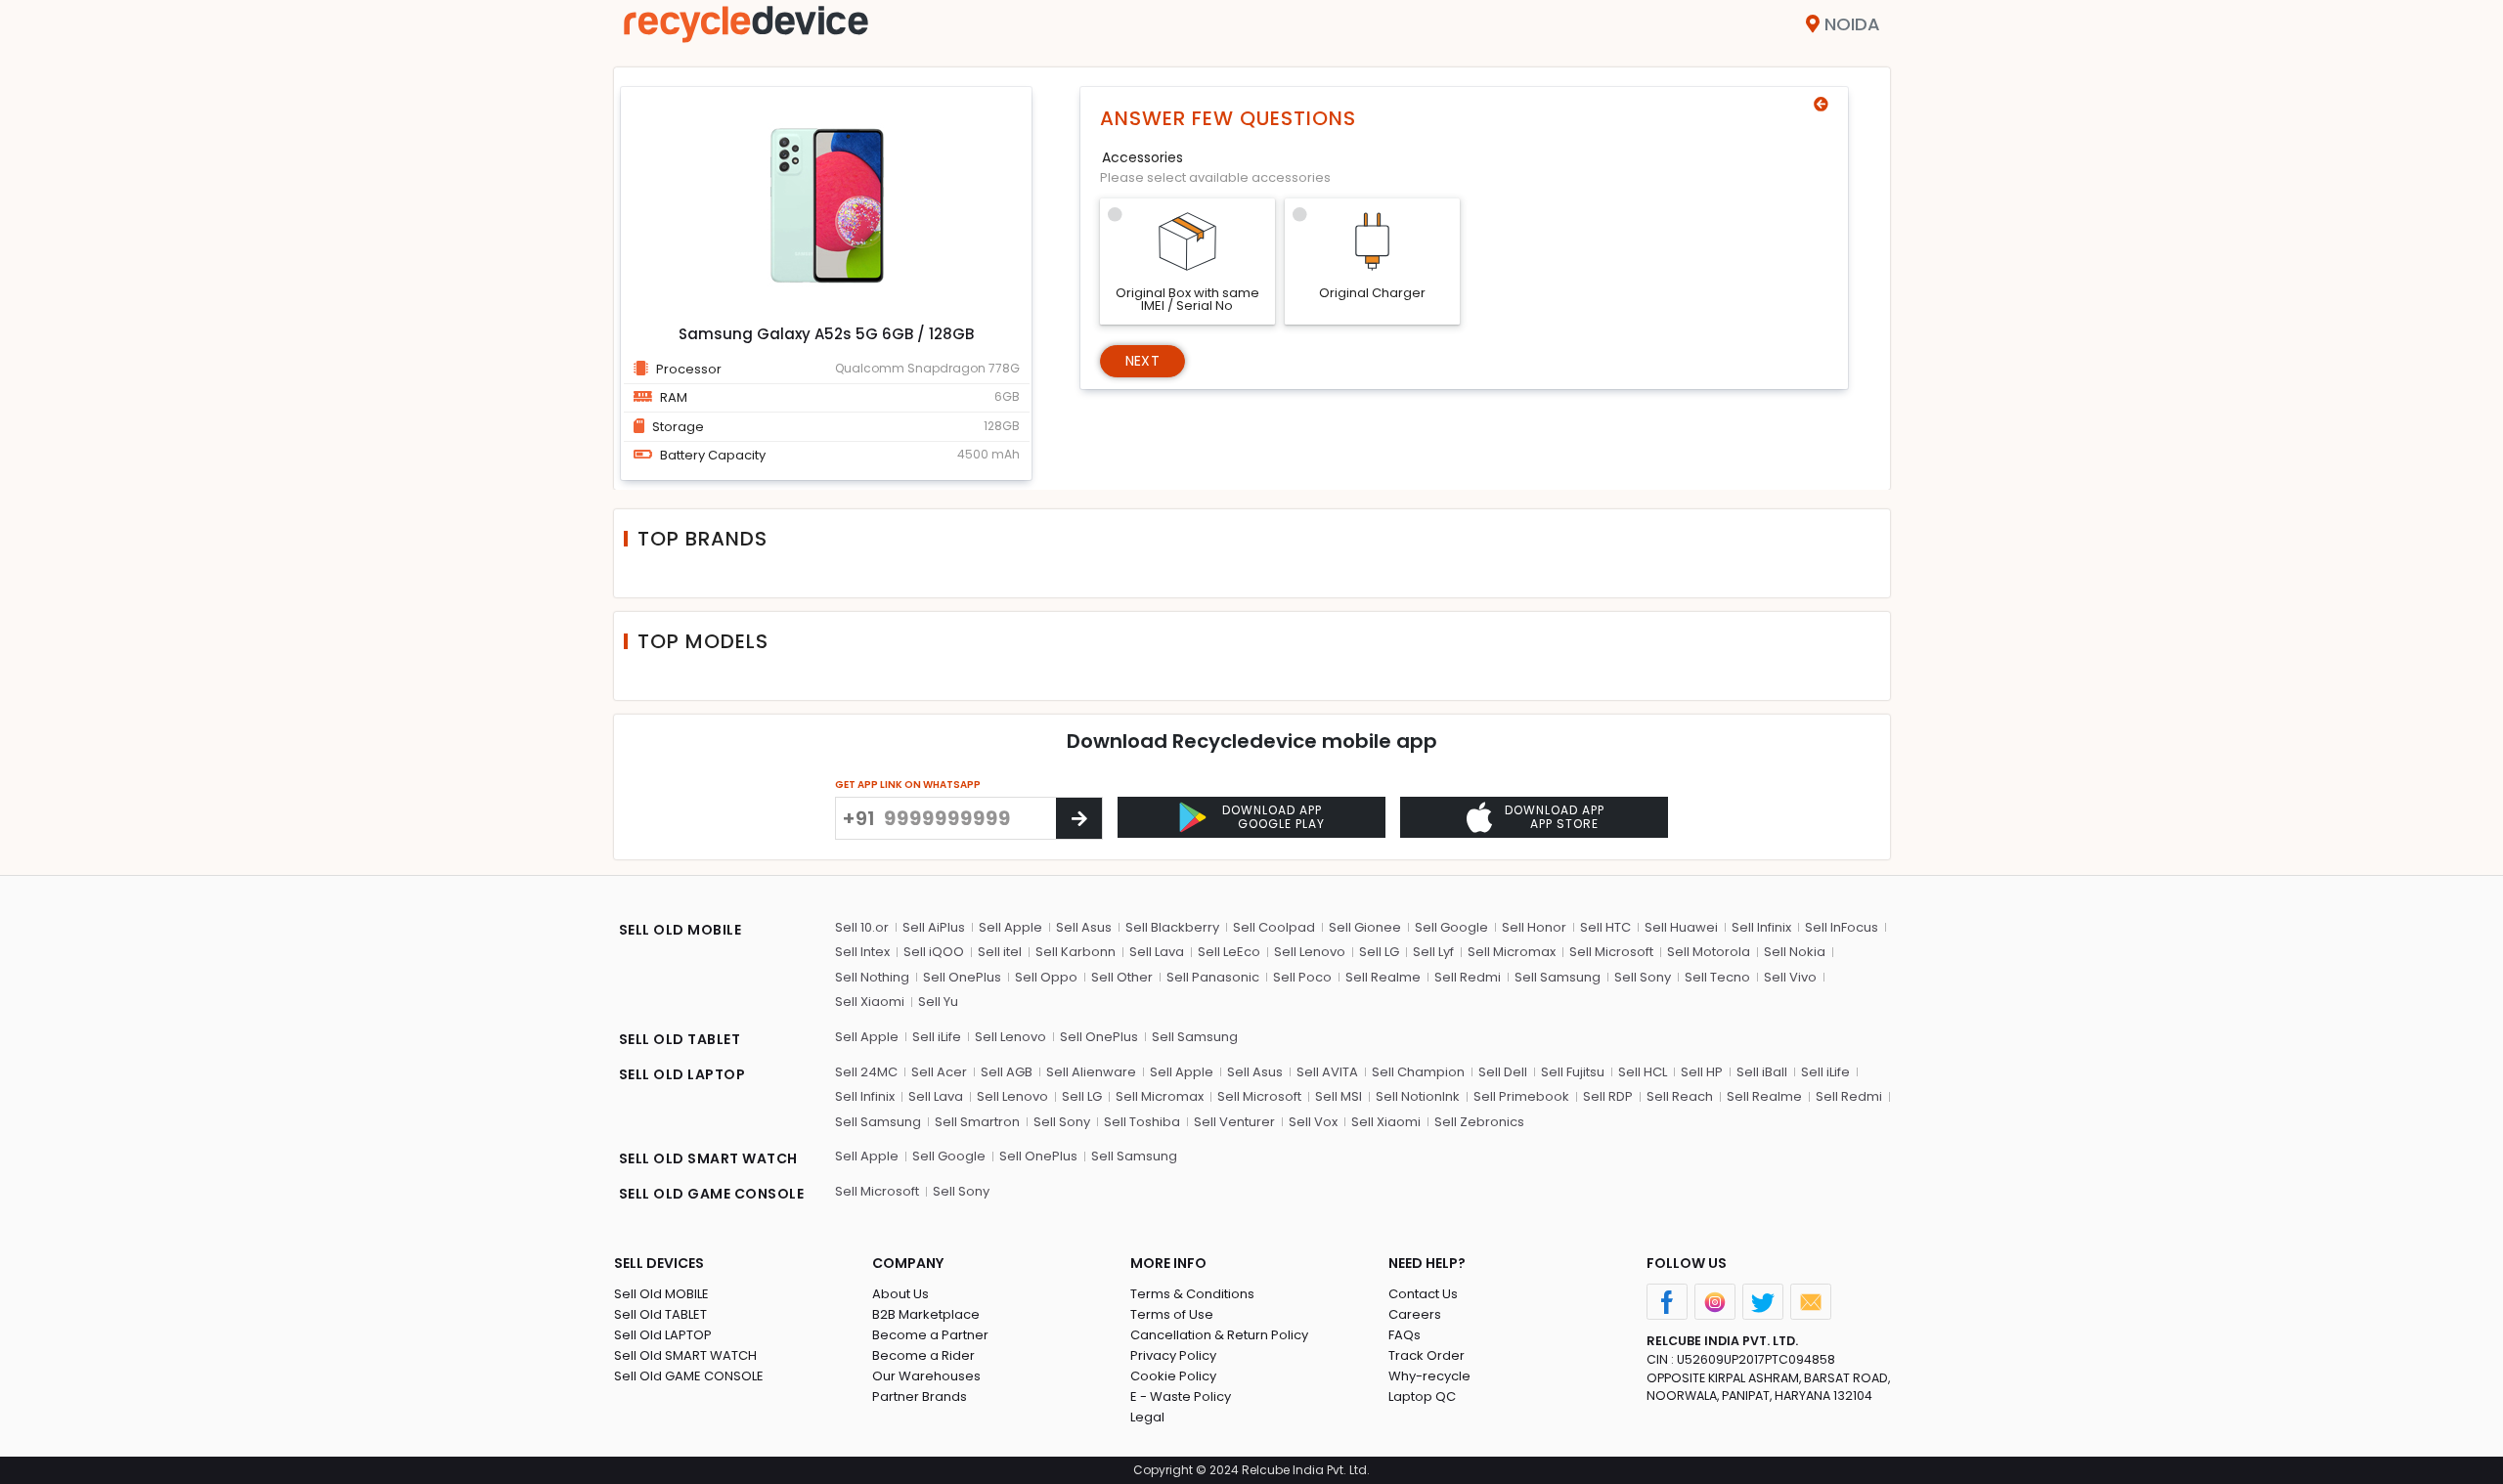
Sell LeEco (1229, 952)
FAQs (1405, 1335)
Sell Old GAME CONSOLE (689, 1376)
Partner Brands (920, 1397)
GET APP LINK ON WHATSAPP (908, 785)
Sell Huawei (1681, 927)
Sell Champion (1418, 1072)
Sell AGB (1007, 1072)
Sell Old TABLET (660, 1314)
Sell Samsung (1558, 977)
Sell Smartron (977, 1122)
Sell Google (1451, 927)
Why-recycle (1429, 1376)
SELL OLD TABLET (680, 1039)
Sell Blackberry (1172, 927)
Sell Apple (1010, 927)
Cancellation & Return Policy (1219, 1335)
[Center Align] (1079, 818)
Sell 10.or (862, 927)
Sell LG (1379, 952)
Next (1142, 361)
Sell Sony (1643, 977)
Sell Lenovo (1310, 952)
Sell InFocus (1842, 927)
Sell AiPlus (934, 927)
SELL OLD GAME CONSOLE (712, 1194)
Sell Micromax (1512, 952)
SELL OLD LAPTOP (682, 1074)
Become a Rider (923, 1355)
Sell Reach (1680, 1096)
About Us (900, 1294)
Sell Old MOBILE (661, 1294)
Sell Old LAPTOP (663, 1335)
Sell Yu (938, 1002)
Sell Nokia (1795, 952)
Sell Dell (1503, 1072)
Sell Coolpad (1274, 927)
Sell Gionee (1365, 927)
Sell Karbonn (1076, 952)
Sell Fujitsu (1573, 1072)
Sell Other (1122, 977)
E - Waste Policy (1181, 1397)
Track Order (1427, 1355)
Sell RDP (1608, 1096)
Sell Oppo (1046, 977)
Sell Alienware (1091, 1072)
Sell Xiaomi (870, 1002)
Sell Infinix (1761, 927)
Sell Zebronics (1479, 1122)
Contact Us (1423, 1294)
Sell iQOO (934, 952)
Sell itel (1000, 952)
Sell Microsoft (1611, 952)
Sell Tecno (1717, 977)
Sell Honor (1534, 927)
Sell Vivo (1790, 977)
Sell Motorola (1709, 952)
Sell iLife (937, 1037)
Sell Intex (862, 952)
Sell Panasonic (1213, 977)
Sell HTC (1605, 927)
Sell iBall (1762, 1072)
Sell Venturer (1234, 1122)
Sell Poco (1302, 977)
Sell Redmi (1468, 977)
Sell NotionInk (1418, 1096)
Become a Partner (930, 1335)
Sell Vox (1313, 1122)
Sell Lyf (1433, 952)
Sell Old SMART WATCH (685, 1355)
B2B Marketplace (926, 1314)
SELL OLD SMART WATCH (708, 1158)
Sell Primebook (1521, 1096)
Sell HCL (1643, 1072)
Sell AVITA (1327, 1072)
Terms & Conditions (1192, 1294)
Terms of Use (1172, 1314)
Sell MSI (1339, 1096)
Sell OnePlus (962, 977)
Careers (1415, 1314)
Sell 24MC (866, 1072)
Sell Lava (1157, 952)
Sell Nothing (872, 977)
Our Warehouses (926, 1376)
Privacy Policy (1173, 1355)
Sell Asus (1084, 927)
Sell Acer (939, 1072)
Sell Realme (1383, 977)
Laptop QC (1422, 1397)
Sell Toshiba (1142, 1122)
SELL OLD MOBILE (681, 930)
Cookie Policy (1173, 1376)
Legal (1147, 1417)
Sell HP (1702, 1072)
